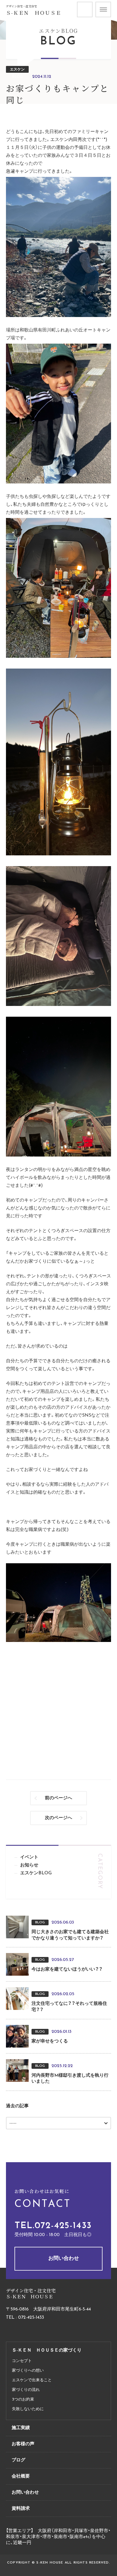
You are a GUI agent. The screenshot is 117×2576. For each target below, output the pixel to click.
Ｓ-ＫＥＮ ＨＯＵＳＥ (34, 13)
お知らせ (29, 1865)
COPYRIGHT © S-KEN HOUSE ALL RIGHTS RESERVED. (58, 2563)
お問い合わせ (64, 2259)
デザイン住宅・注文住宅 (21, 6)
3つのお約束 (23, 2400)
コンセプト (22, 2361)
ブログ (18, 2460)
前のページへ (58, 1798)
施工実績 (21, 2428)
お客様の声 (23, 2444)
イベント (29, 1857)
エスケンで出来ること (32, 2380)
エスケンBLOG (17, 70)
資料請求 (92, 5)
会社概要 (21, 2476)
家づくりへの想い (28, 2371)
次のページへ (58, 1818)
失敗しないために (28, 2409)
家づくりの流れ (26, 2390)
